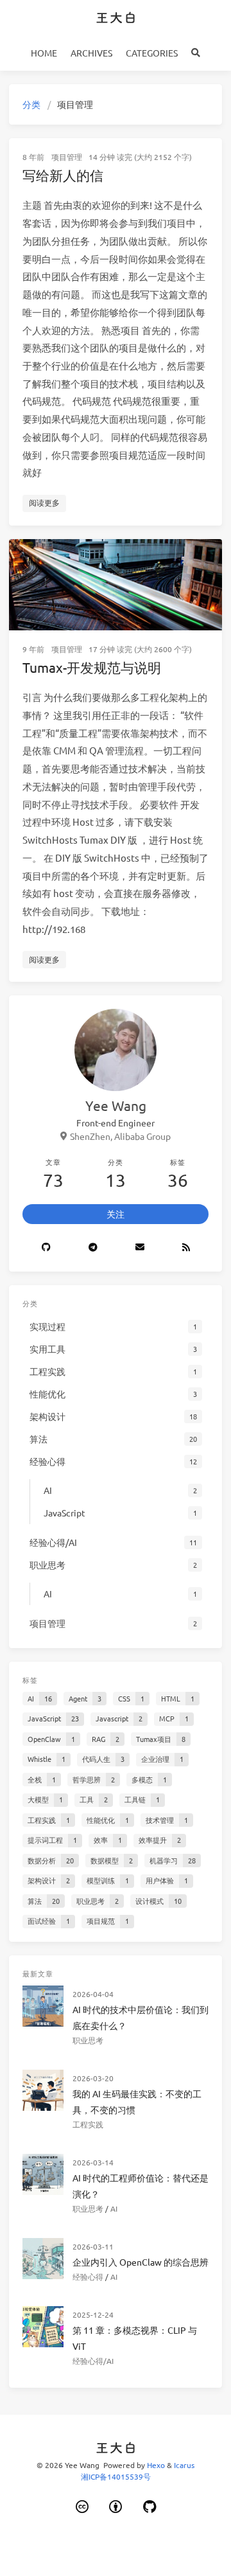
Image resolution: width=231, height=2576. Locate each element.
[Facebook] (93, 1248)
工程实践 (88, 2124)
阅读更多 (44, 502)
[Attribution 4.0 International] (116, 2507)
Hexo (156, 2465)
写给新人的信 (63, 175)
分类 (31, 104)
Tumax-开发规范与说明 (92, 667)
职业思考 (88, 2040)
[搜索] (196, 53)
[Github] (46, 1248)
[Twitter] (140, 1248)
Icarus (184, 2465)
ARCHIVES (91, 53)
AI (114, 2208)
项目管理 (67, 157)
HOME (44, 53)
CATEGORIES (152, 53)
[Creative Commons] (82, 2507)
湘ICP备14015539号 (116, 2476)
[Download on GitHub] (150, 2507)
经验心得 (88, 2277)
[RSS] (186, 1248)
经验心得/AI (93, 2361)
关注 (116, 1214)
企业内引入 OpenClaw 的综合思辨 (141, 2262)
